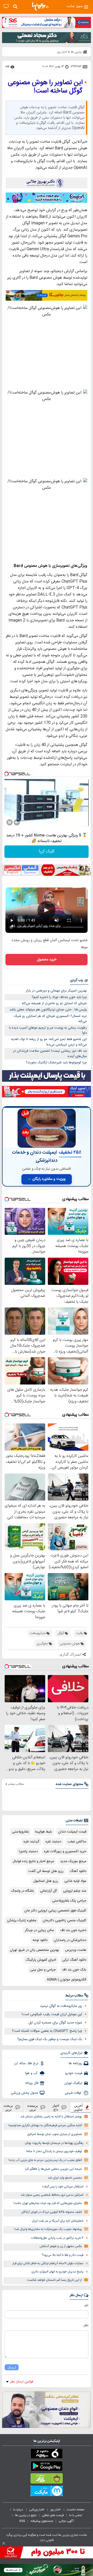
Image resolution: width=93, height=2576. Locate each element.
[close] (4, 2543)
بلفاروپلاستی (20, 1832)
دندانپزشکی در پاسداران (70, 1940)
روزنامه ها (75, 2063)
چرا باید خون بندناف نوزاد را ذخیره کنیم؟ (59, 997)
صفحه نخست (76, 2510)
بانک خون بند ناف (74, 1970)
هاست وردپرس (76, 1950)
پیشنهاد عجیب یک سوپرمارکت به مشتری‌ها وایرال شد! (48, 2229)
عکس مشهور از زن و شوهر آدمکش (61, 2246)
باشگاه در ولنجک (22, 1891)
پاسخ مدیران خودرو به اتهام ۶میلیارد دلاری (57, 2272)
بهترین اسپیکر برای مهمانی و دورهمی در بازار (56, 991)
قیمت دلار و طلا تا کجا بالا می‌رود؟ (63, 2255)
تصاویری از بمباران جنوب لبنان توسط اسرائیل (55, 2134)
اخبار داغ (56, 2107)
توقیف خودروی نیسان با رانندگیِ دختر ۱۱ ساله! (54, 2151)
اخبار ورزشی (37, 2510)
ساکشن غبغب (77, 1842)
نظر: (86, 2325)
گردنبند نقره (31, 1842)
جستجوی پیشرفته (42, 2521)
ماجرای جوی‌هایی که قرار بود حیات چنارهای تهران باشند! (48, 2203)
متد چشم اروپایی (75, 1891)
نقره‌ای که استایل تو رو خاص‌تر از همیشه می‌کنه (54, 1003)
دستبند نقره (53, 1842)
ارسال (12, 2367)
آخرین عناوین (78, 2107)
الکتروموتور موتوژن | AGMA (67, 1980)
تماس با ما (76, 2515)
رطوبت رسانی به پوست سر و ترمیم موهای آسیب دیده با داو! (48, 1031)
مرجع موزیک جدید (73, 1861)
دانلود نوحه (40, 1940)
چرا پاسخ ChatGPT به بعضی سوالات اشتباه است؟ (47, 2031)
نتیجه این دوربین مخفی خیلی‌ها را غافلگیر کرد (53, 2169)
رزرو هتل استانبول (46, 1881)
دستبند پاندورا (28, 1851)
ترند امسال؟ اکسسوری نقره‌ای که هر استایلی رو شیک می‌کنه (50, 1019)
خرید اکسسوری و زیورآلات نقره (65, 1851)
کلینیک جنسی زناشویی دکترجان (64, 1920)
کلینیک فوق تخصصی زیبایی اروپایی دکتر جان (55, 1911)
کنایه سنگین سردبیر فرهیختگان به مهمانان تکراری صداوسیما (45, 2126)
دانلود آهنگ (78, 1871)
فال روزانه (32, 2083)
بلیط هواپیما (44, 1832)
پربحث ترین (8, 2107)
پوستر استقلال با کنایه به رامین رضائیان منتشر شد (51, 2117)
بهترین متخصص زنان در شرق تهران (34, 1950)
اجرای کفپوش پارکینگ (41, 1960)
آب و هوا (32, 2073)
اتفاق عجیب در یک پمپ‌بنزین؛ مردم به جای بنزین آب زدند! (45, 2160)
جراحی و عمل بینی (43, 1970)
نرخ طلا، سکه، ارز (26, 2063)
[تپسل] (6, 774)
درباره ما (18, 2510)
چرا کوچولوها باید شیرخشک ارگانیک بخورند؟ (56, 1063)
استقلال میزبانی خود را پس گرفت (63, 2187)
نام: (86, 2305)
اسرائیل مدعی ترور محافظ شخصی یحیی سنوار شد (52, 2195)
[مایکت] (47, 2492)
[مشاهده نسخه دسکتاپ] (6, 6)
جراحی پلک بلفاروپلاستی (69, 1901)
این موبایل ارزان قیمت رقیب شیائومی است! (52, 2014)
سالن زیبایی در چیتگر (39, 1930)
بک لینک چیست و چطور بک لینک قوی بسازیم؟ (50, 2039)
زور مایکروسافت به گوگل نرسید (61, 2006)
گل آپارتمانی (48, 1891)
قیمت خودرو (74, 2073)
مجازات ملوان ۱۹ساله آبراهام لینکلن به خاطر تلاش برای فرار (48, 2264)
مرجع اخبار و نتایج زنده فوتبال (33, 1861)
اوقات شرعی (73, 2093)
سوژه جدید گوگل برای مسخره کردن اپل (55, 2023)
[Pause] (10, 822)
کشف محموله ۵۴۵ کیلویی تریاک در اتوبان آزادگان (52, 2212)
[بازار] (47, 2479)
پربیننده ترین (33, 2107)
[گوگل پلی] (47, 2467)
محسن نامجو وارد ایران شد (65, 2178)
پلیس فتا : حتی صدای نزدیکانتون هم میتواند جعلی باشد (48, 1010)
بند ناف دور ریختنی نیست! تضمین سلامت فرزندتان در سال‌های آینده (50, 1054)
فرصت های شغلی (53, 2515)
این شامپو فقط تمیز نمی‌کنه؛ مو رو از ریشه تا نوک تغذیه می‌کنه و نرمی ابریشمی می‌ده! (49, 1042)
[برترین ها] (40, 6)
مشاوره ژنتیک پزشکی (22, 1920)
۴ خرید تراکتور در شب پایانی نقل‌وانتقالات (57, 2238)
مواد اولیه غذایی (75, 1881)
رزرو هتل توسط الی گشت (46, 1871)
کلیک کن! (47, 852)
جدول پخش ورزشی (25, 2093)
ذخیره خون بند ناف (73, 1930)
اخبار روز (56, 2510)
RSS (22, 2521)
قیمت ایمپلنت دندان (72, 1832)
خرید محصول (47, 960)
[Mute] (17, 822)
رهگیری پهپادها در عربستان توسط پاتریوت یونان (54, 2143)
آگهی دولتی (66, 2521)
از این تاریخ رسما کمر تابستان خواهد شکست (54, 2280)
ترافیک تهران (73, 2083)
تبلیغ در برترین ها (26, 2515)
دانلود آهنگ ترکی (74, 1960)
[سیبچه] (47, 2455)
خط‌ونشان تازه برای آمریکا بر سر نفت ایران (58, 2221)
